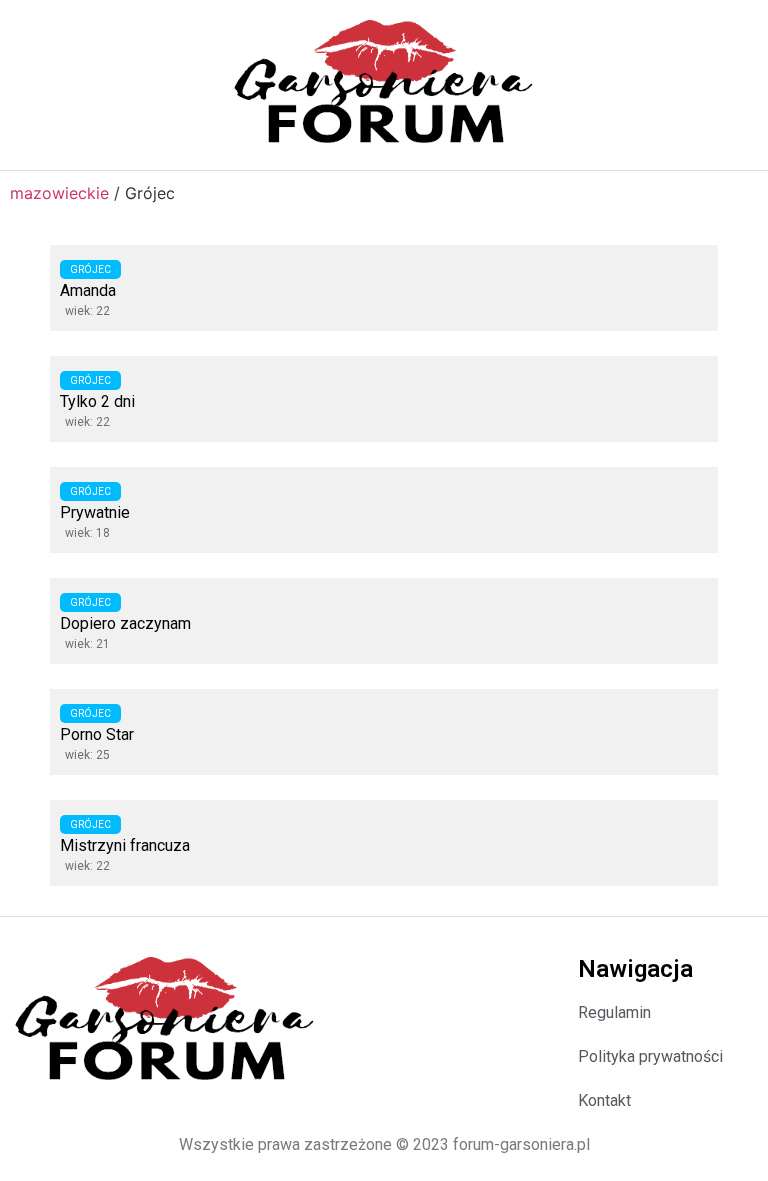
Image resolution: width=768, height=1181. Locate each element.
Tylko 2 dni (97, 401)
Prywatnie (95, 512)
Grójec (90, 269)
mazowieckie (59, 193)
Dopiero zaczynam (125, 623)
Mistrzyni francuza (125, 845)
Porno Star (97, 734)
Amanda (88, 290)
